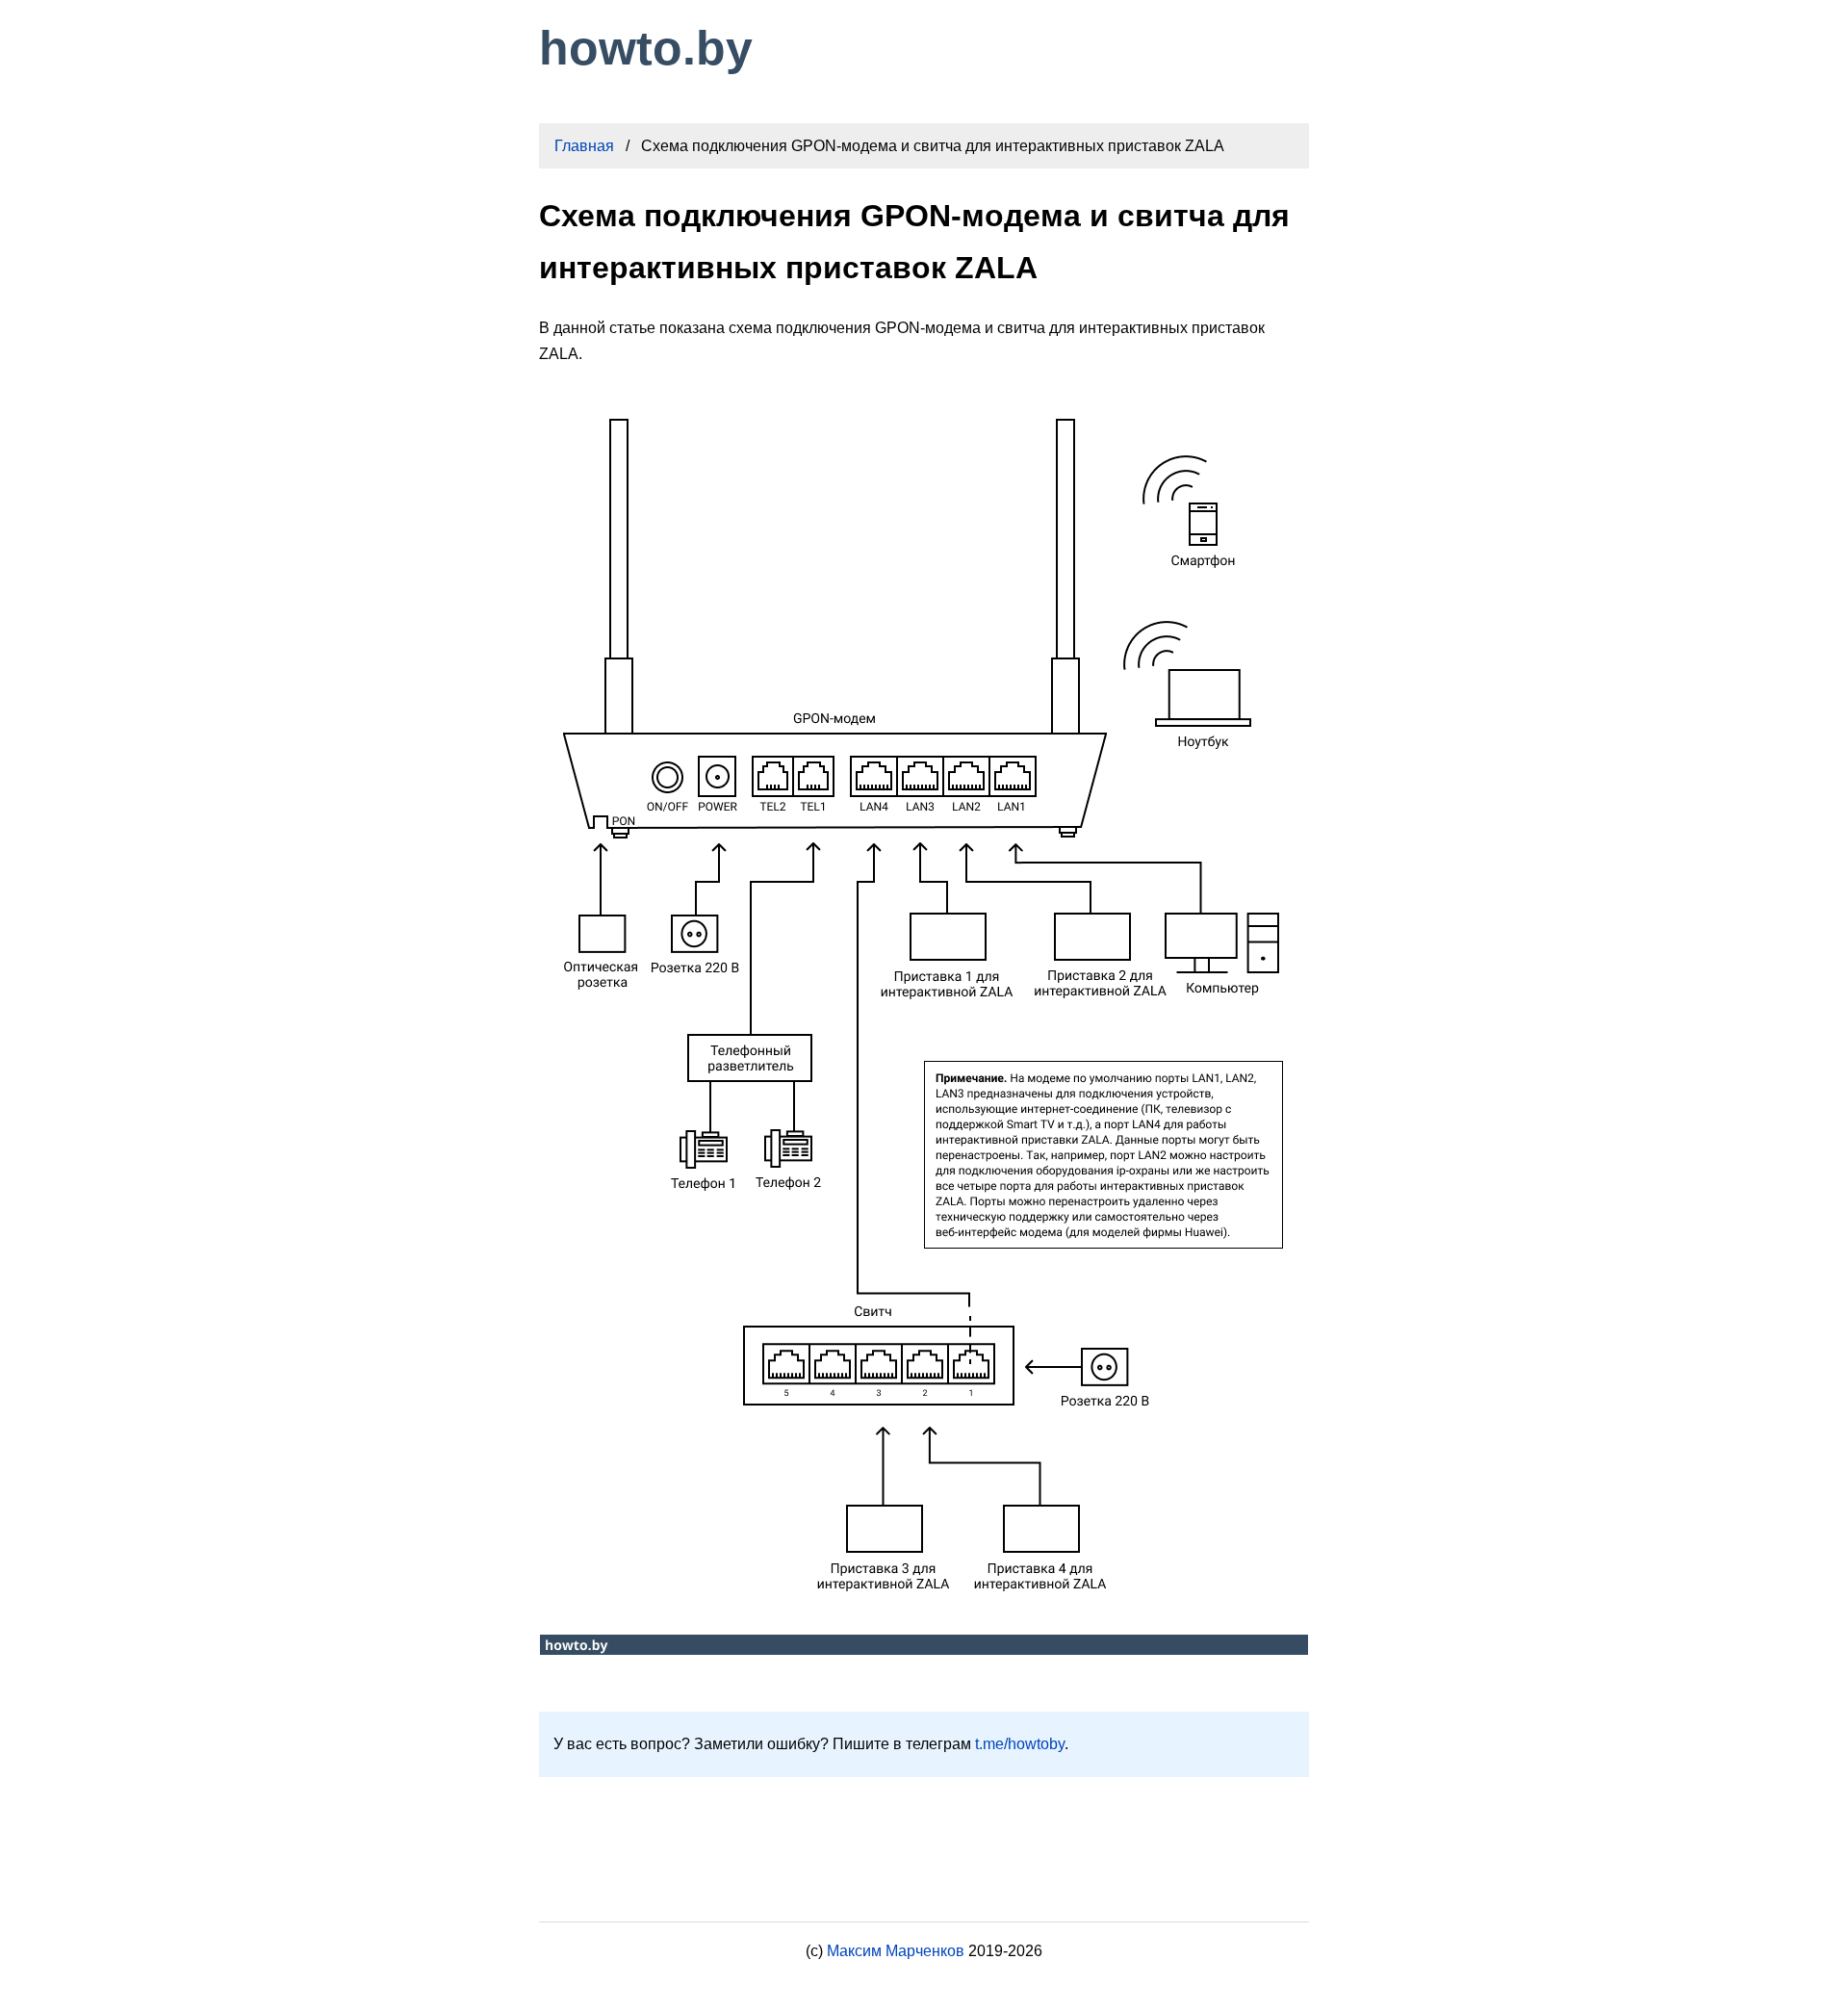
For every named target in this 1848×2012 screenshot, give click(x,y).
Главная (584, 146)
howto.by (646, 48)
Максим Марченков (896, 1951)
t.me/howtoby (1020, 1744)
